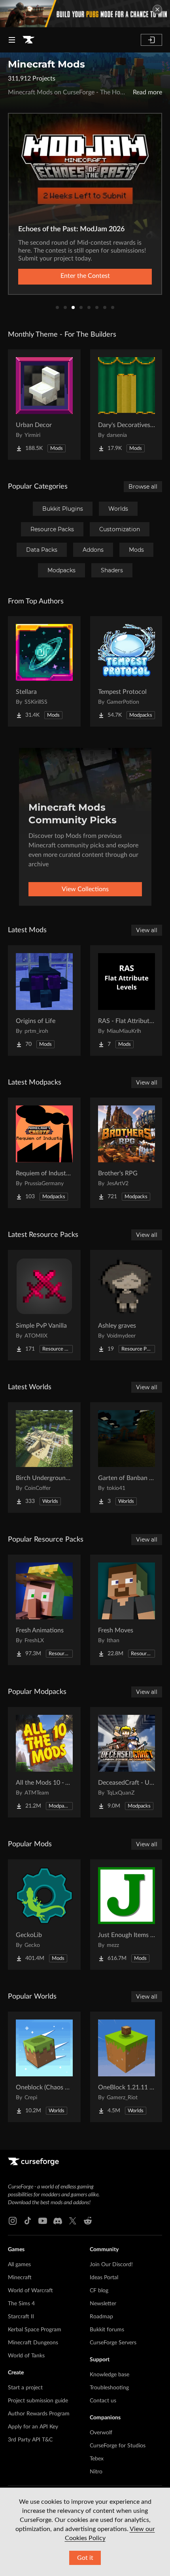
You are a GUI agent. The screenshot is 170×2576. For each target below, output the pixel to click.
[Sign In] (151, 40)
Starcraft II (21, 2317)
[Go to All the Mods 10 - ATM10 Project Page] (44, 1762)
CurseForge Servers (113, 2343)
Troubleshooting (109, 2388)
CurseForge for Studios (118, 2446)
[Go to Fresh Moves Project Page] (127, 1610)
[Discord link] (58, 2221)
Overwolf (101, 2433)
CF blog (99, 2291)
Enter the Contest (85, 276)
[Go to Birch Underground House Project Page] (44, 1458)
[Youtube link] (43, 2221)
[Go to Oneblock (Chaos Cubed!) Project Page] (44, 2067)
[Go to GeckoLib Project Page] (44, 1915)
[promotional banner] (85, 14)
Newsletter (103, 2304)
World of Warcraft (30, 2291)
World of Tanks (26, 2356)
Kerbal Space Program (35, 2330)
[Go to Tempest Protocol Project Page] (127, 671)
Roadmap (101, 2317)
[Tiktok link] (28, 2221)
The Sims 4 (21, 2304)
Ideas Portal (104, 2278)
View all (147, 930)
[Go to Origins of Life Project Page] (44, 1000)
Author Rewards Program (39, 2414)
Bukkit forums (107, 2330)
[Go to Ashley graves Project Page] (127, 1305)
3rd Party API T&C (30, 2440)
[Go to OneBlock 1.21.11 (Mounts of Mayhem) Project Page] (127, 2067)
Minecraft (20, 2278)
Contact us (103, 2401)
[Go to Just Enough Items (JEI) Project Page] (127, 1915)
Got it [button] (85, 2558)
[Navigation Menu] (12, 40)
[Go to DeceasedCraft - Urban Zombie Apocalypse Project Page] (127, 1762)
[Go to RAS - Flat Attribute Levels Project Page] (127, 1000)
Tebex (97, 2459)
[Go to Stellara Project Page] (44, 671)
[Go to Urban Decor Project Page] (44, 405)
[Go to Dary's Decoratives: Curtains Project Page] (127, 405)
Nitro (96, 2472)
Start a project (25, 2388)
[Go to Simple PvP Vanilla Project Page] (44, 1305)
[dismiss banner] (157, 9)
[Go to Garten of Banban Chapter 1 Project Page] (127, 1458)
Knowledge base (110, 2375)
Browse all (143, 487)
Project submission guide (38, 2401)
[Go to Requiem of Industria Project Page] (44, 1153)
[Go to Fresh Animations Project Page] (44, 1610)
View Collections (85, 889)
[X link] (73, 2221)
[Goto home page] (28, 40)
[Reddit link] (88, 2221)
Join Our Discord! (111, 2265)
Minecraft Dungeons (33, 2343)
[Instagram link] (13, 2221)
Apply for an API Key (33, 2427)
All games (19, 2265)
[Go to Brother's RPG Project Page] (127, 1153)
